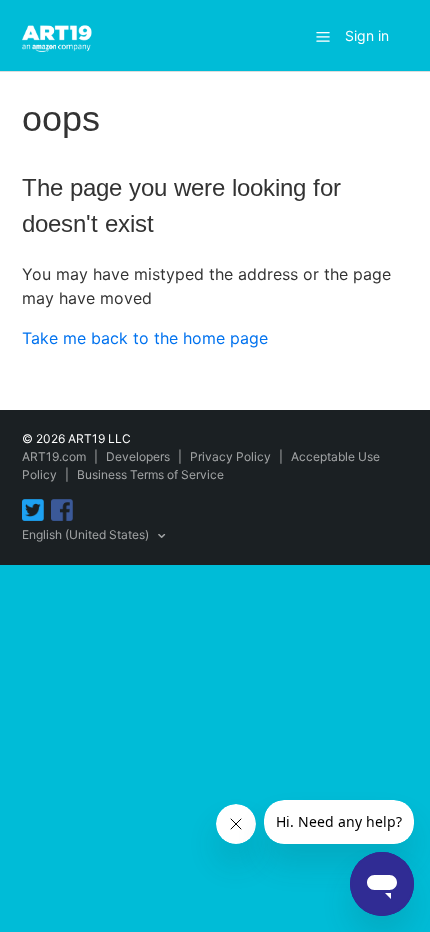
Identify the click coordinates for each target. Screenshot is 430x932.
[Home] (60, 34)
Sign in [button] (367, 35)
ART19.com (54, 456)
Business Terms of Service (150, 474)
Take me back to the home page (145, 338)
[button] (323, 36)
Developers (138, 456)
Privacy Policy (230, 456)
